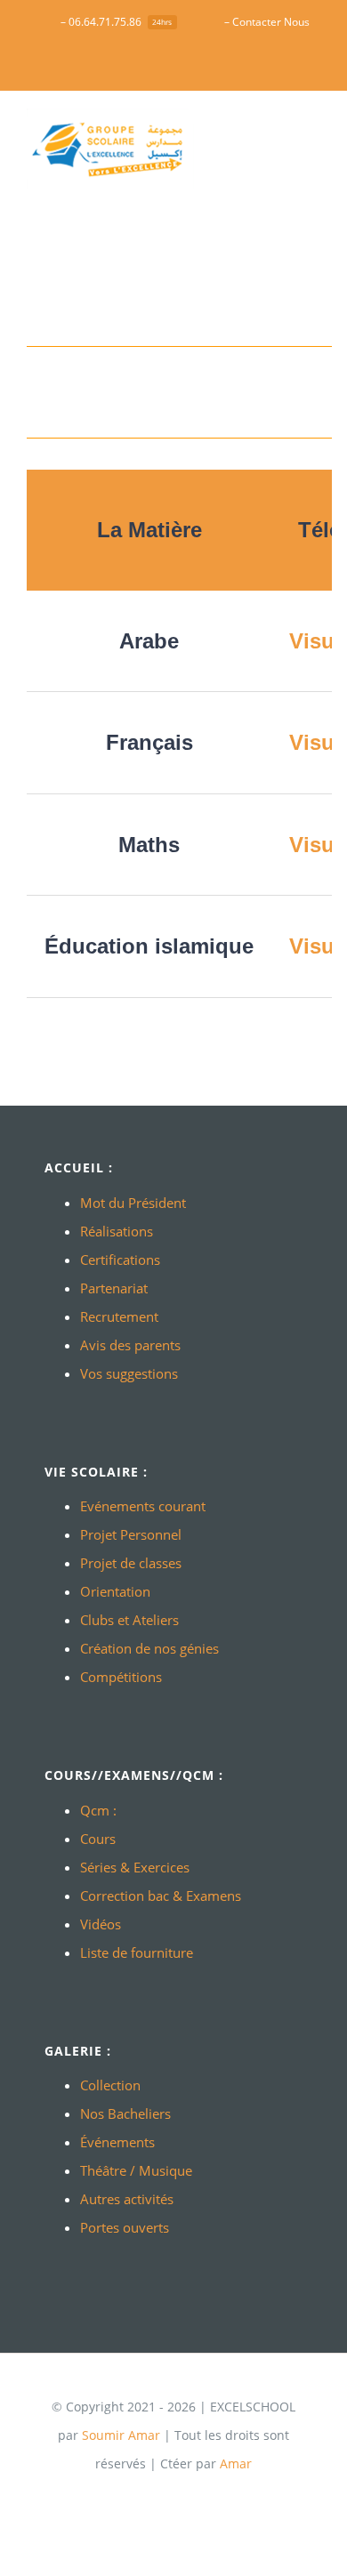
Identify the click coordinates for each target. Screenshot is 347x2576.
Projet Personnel (131, 1534)
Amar (236, 2463)
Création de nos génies (149, 1648)
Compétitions (121, 1677)
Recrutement (119, 1316)
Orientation (115, 1591)
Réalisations (117, 1231)
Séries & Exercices (135, 1867)
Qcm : (98, 1810)
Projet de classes (131, 1563)
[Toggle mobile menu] (313, 134)
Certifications (120, 1260)
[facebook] (131, 2498)
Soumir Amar (121, 2435)
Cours (98, 1839)
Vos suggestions (129, 1373)
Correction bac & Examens (161, 1896)
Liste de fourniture (137, 1952)
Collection (110, 2085)
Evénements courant (143, 1506)
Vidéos (101, 1924)
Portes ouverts (125, 2227)
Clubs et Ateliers (129, 1620)
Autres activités (127, 2199)
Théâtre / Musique (136, 2170)
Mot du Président (133, 1203)
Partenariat (114, 1288)
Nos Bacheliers (125, 2113)
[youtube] (159, 2498)
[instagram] (216, 2498)
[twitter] (188, 2498)
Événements (117, 2142)
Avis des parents (130, 1345)
